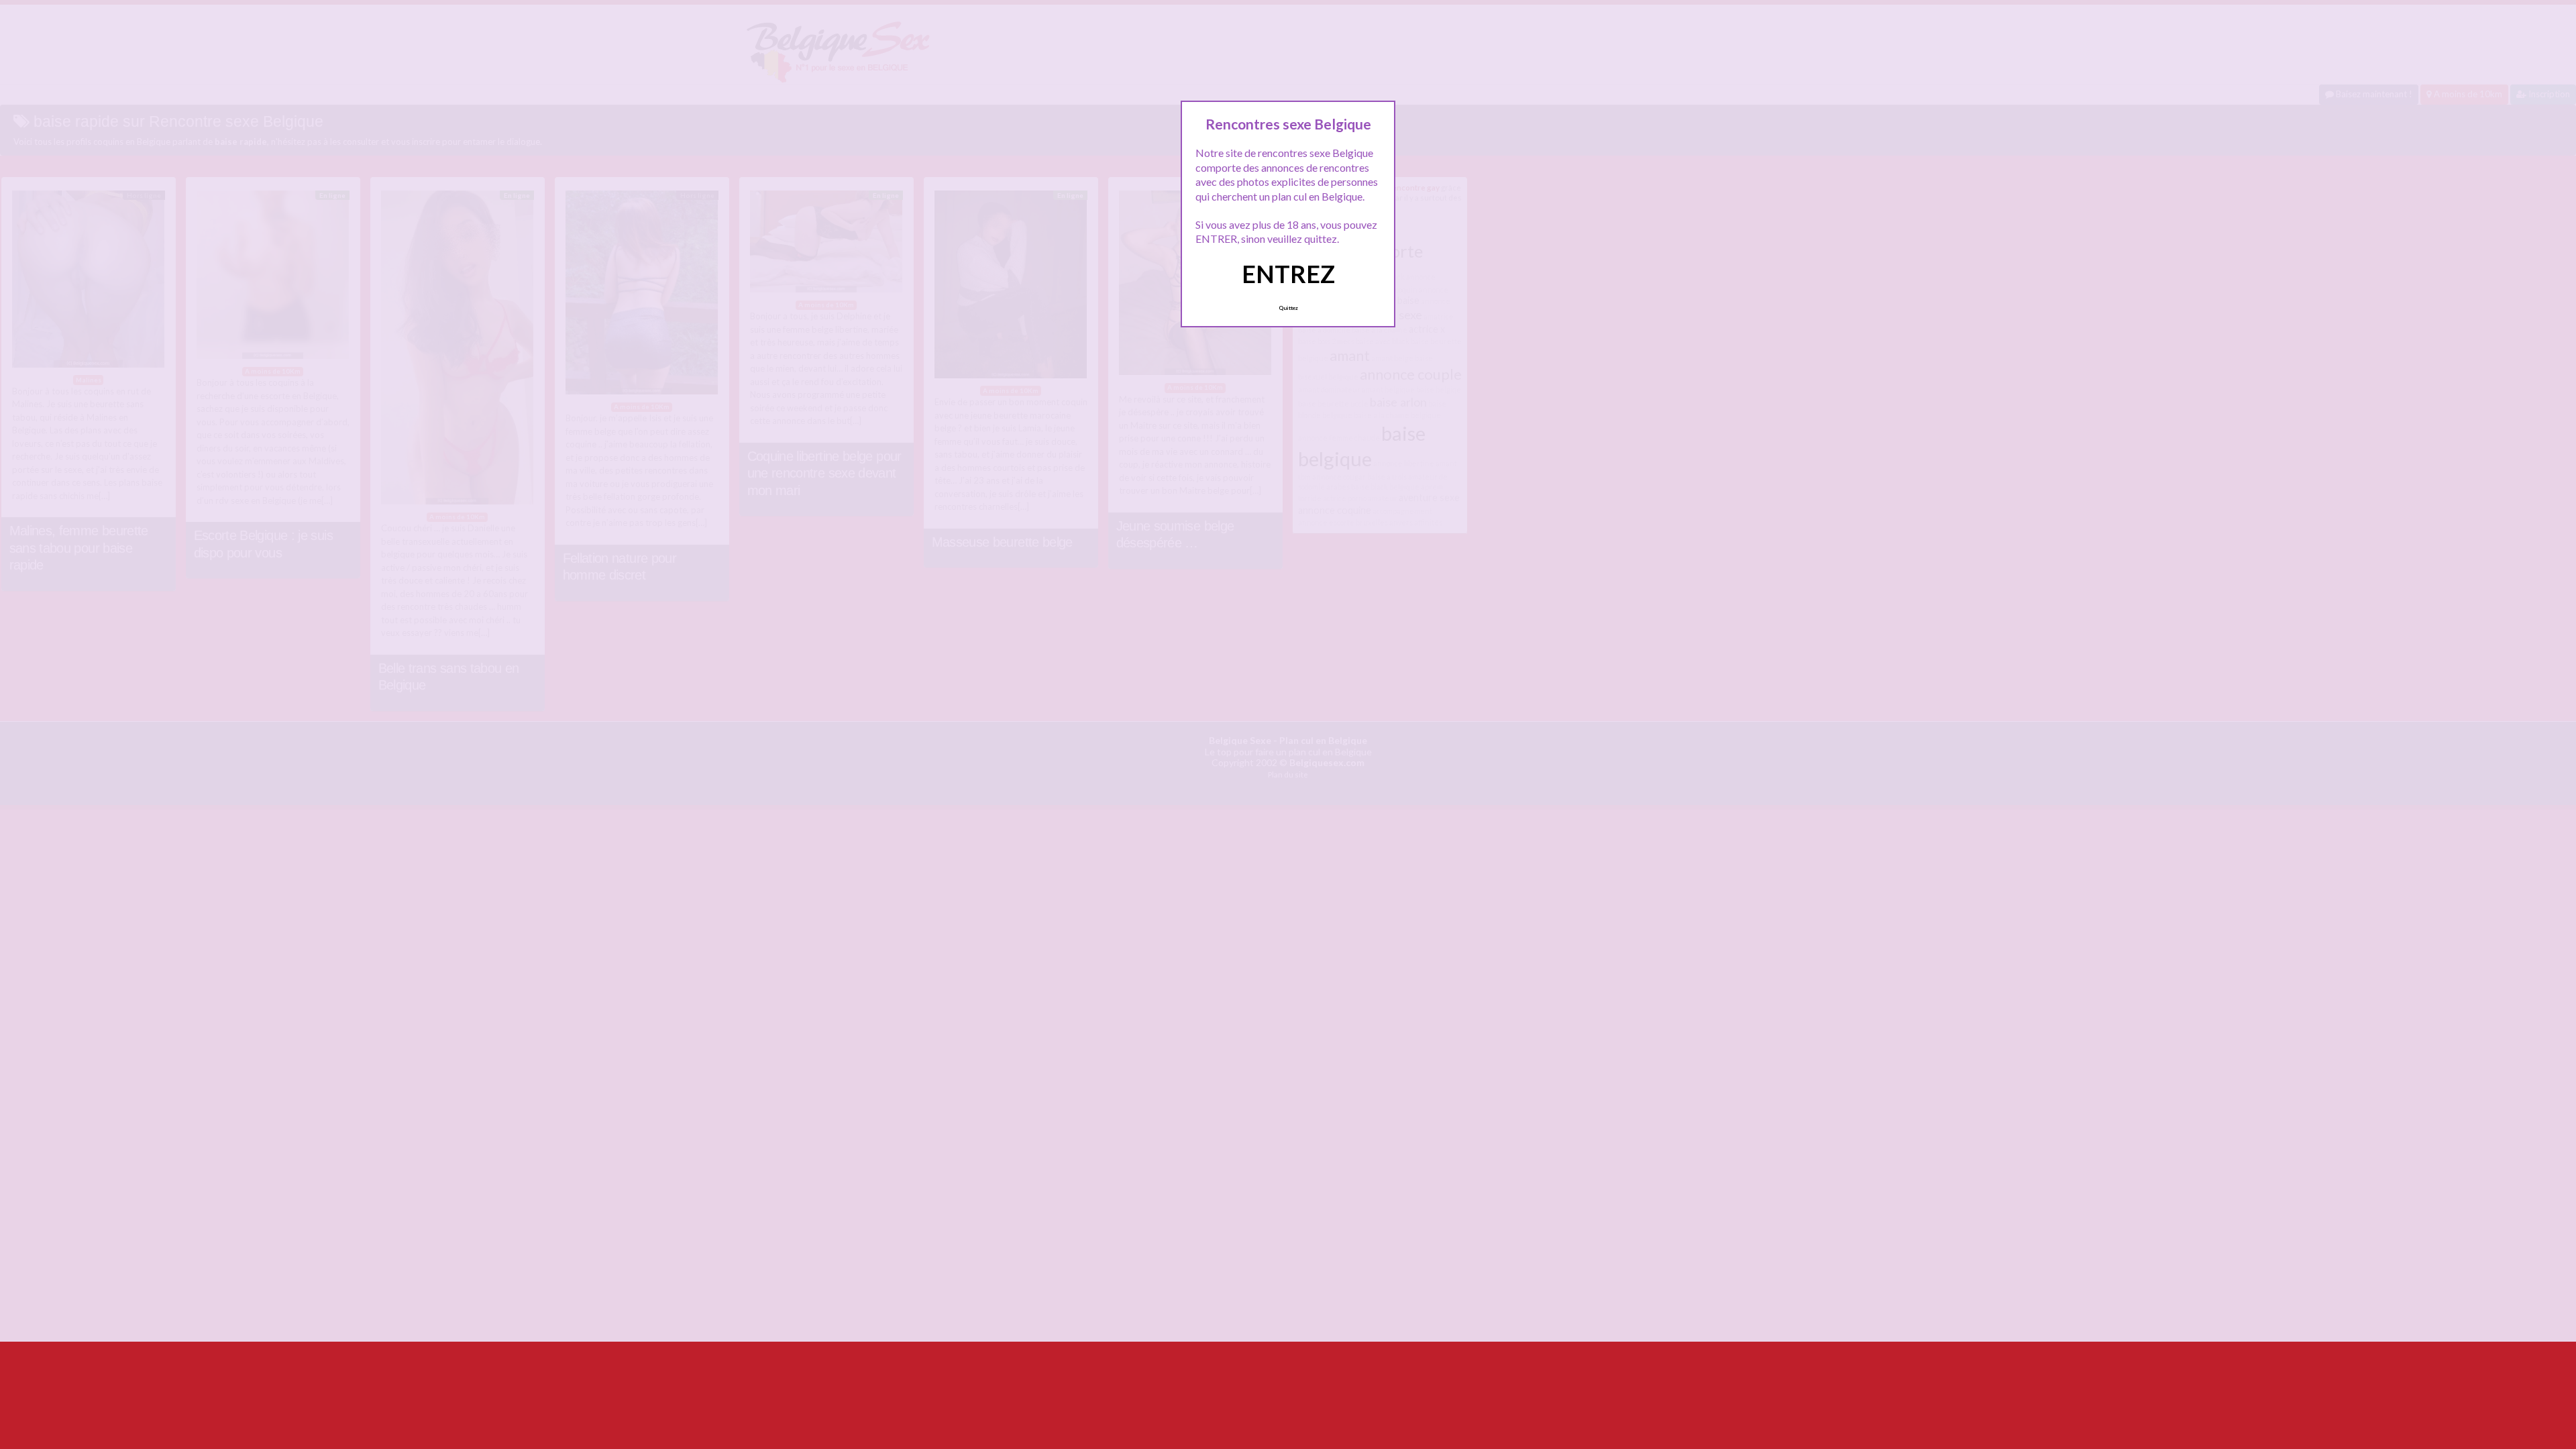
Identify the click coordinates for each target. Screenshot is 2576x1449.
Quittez (1288, 308)
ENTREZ (1288, 274)
